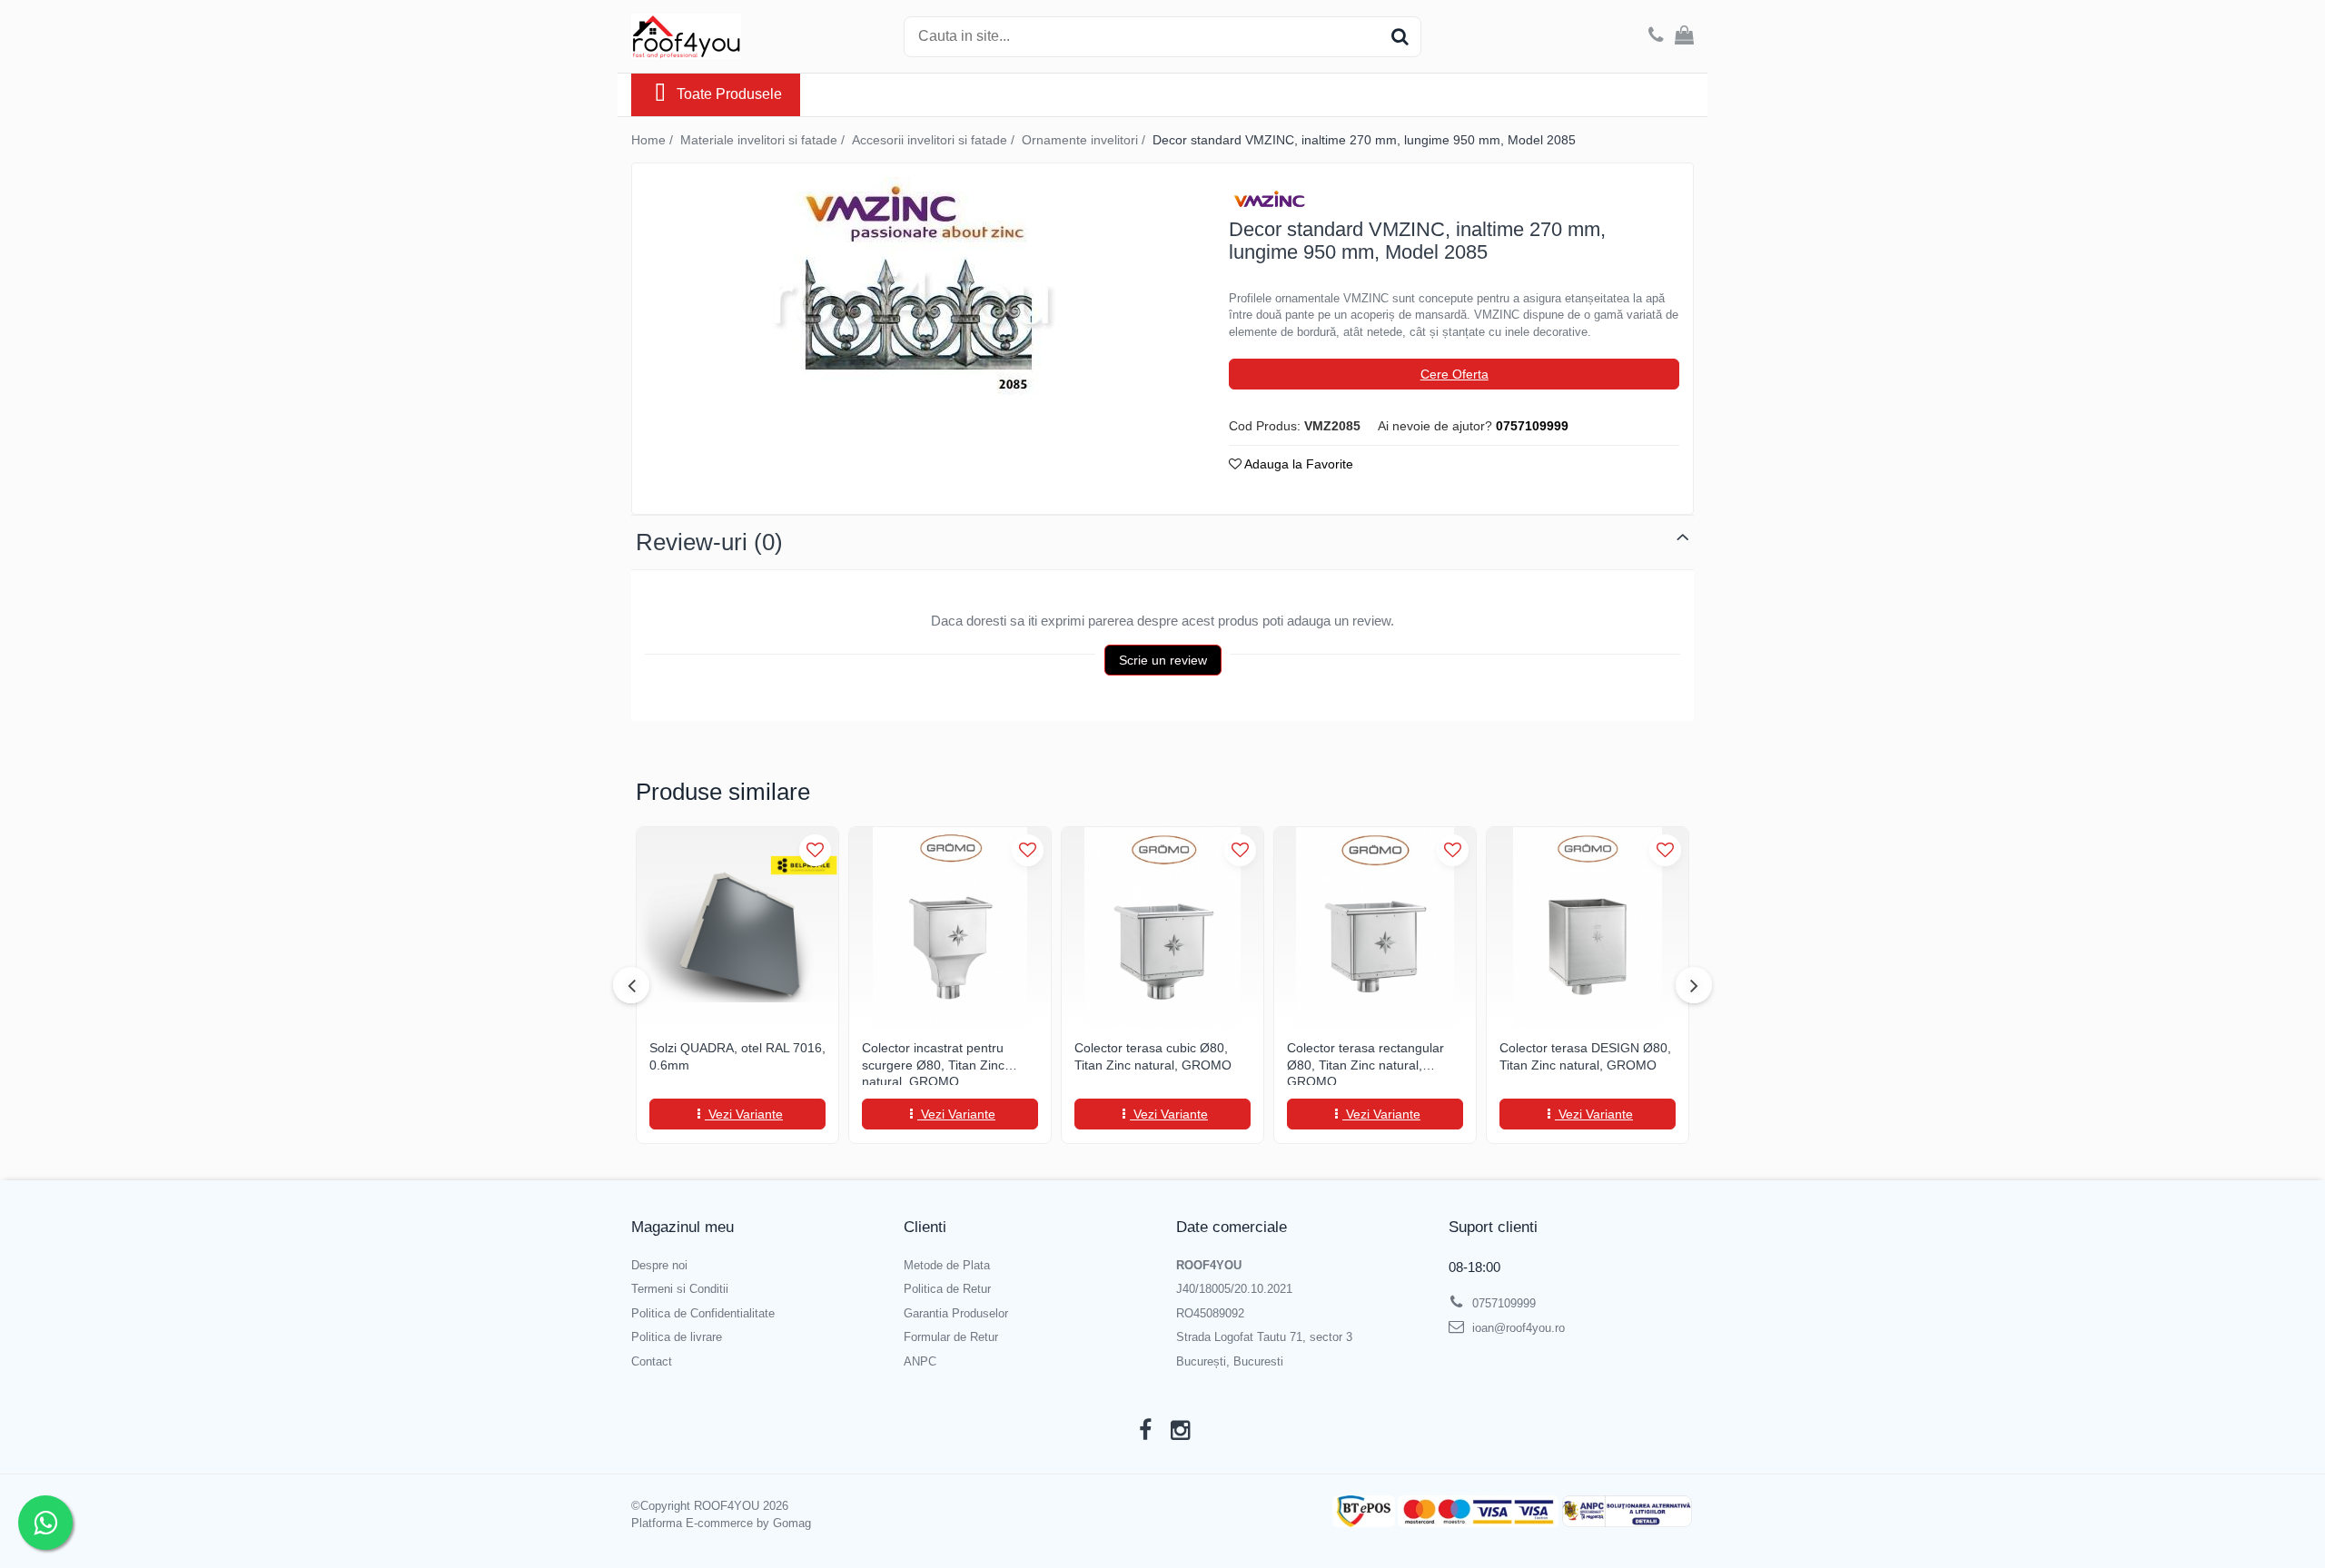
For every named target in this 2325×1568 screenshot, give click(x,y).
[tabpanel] (915, 291)
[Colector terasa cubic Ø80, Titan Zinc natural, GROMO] (1162, 928)
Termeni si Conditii (680, 1289)
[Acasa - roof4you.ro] (722, 36)
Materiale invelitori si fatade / (764, 140)
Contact (652, 1361)
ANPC (920, 1361)
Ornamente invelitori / (1085, 140)
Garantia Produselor (956, 1313)
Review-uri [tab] (709, 542)
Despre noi (659, 1265)
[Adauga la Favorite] (815, 850)
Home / (654, 140)
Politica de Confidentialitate (703, 1313)
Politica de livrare (677, 1337)
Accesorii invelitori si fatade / (935, 140)
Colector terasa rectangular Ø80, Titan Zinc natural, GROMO (1365, 1063)
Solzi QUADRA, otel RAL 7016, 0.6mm (737, 1056)
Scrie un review (1163, 660)
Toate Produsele (729, 94)
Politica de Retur (947, 1289)
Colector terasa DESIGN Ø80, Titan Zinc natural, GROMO (1585, 1056)
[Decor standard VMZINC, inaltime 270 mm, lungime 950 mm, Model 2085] (915, 291)
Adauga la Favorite (1297, 464)
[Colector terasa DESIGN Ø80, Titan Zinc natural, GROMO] (1588, 928)
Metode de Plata (947, 1265)
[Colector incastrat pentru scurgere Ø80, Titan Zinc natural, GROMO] (950, 928)
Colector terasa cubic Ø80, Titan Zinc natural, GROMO (1153, 1056)
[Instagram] (1180, 1431)
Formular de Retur (951, 1337)
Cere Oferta (1454, 374)
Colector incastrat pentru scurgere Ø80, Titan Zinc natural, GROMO (933, 1063)
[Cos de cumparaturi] (1684, 36)
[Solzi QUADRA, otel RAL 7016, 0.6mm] (737, 928)
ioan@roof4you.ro (1517, 1328)
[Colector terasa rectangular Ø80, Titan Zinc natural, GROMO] (1375, 928)
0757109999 (1502, 1303)
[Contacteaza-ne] (1656, 36)
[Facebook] (1145, 1431)
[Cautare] (1400, 37)
